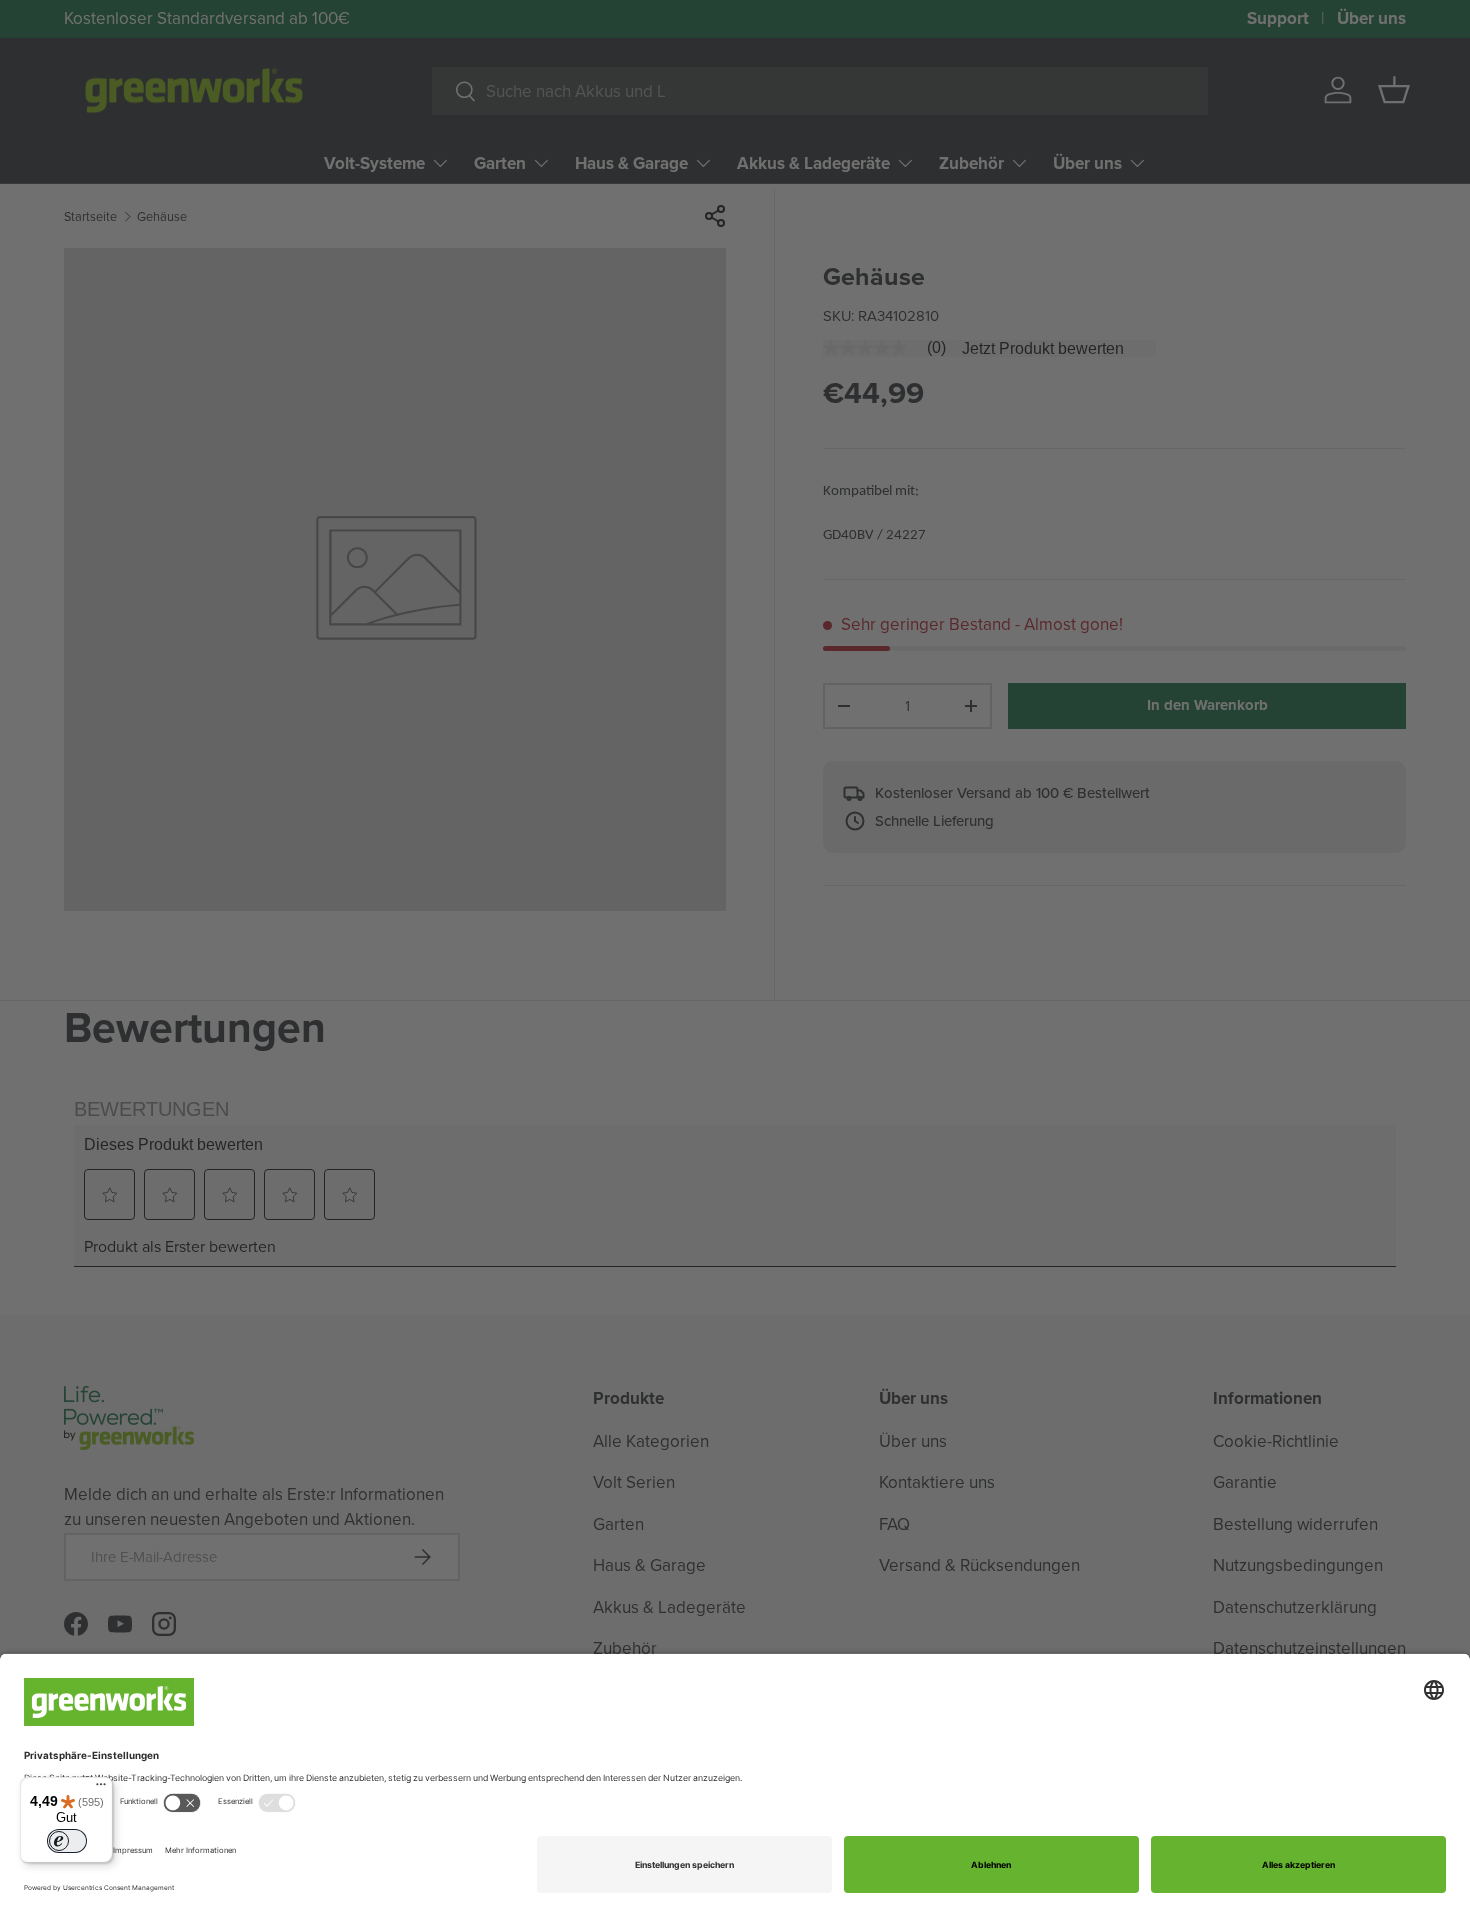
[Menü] (101, 1789)
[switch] (67, 1841)
